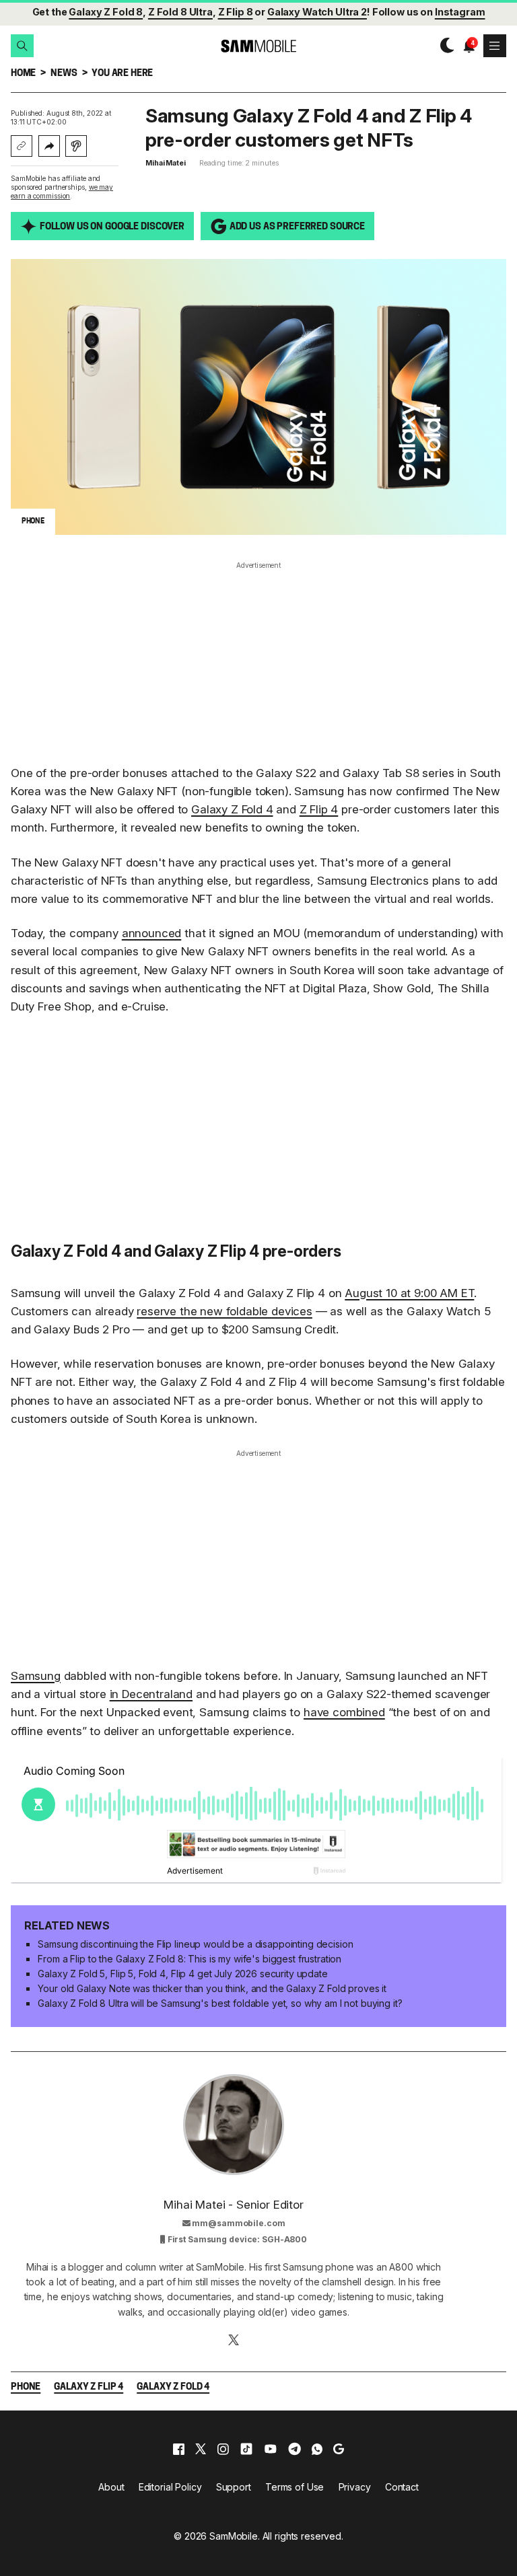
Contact (402, 2487)
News (64, 74)
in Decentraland (151, 1694)
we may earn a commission (62, 191)
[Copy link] (22, 146)
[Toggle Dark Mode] (444, 46)
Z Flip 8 (236, 12)
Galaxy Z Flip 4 (89, 2387)
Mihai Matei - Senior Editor (233, 2205)
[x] (201, 2449)
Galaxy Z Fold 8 (106, 12)
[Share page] (49, 146)
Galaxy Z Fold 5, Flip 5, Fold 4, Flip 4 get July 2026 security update (182, 1974)
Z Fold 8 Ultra (180, 12)
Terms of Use (295, 2487)
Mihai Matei (166, 163)
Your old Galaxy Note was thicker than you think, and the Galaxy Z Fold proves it (212, 1988)
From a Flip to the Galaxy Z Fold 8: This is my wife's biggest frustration (189, 1959)
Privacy (355, 2487)
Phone (26, 2387)
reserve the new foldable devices (225, 1311)
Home (23, 74)
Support (234, 2487)
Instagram (460, 12)
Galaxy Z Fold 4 (232, 809)
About (111, 2487)
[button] (22, 46)
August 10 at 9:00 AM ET (409, 1293)
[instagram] (223, 2449)
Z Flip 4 (319, 809)
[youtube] (271, 2449)
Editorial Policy (170, 2487)
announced (151, 933)
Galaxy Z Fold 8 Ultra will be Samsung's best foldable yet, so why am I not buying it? (220, 2003)
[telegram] (295, 2449)
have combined (344, 1712)
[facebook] (179, 2449)
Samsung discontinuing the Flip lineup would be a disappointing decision (195, 1944)
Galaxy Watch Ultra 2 (317, 12)
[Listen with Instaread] (76, 146)
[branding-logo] (258, 46)
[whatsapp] (317, 2449)
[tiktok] (246, 2449)
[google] (339, 2449)
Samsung (36, 1676)
